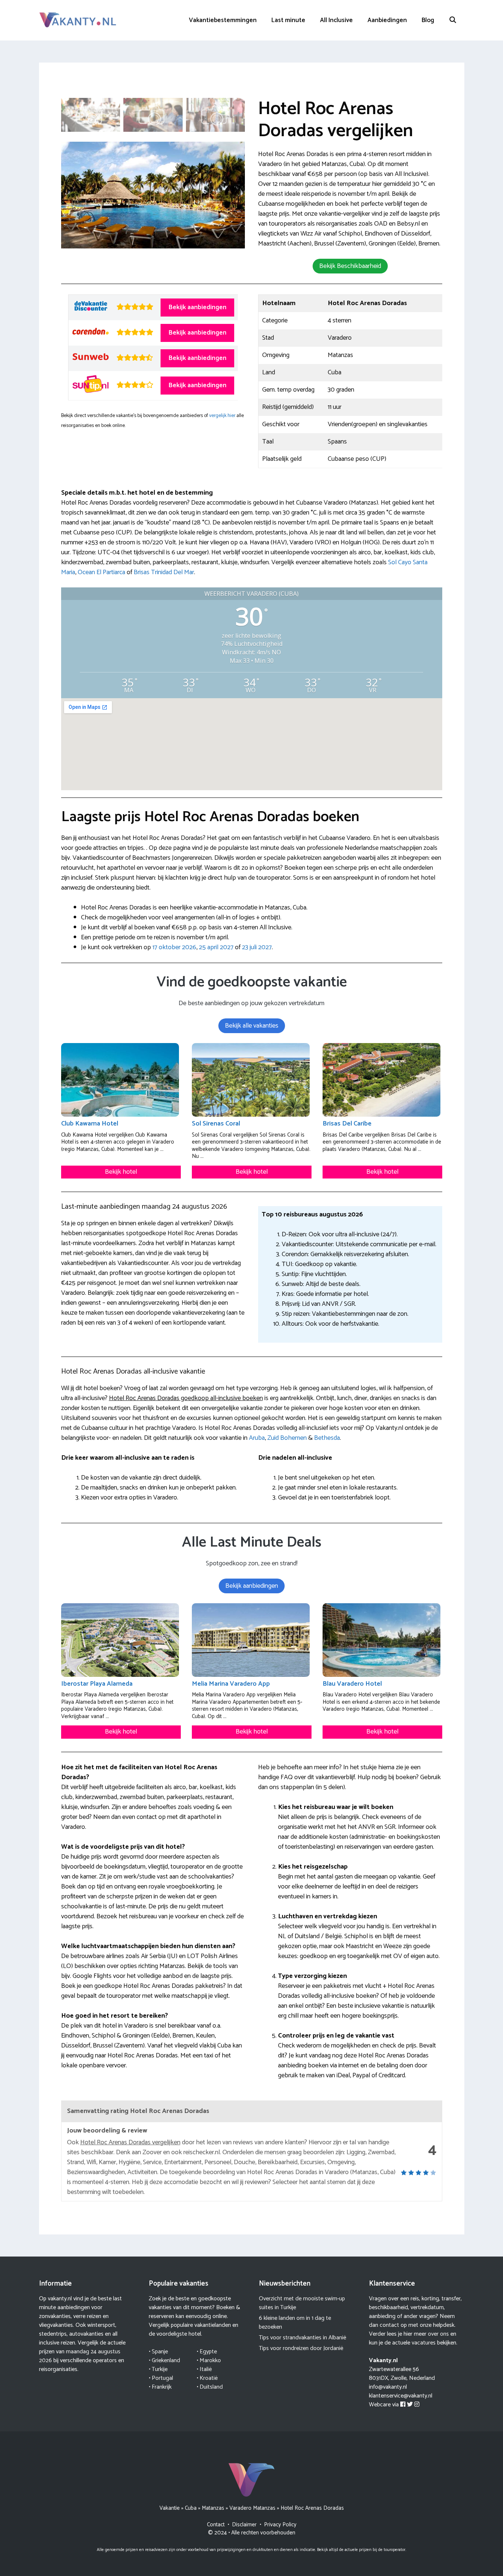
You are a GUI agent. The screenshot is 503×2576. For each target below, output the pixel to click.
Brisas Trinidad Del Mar (164, 572)
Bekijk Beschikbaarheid (350, 266)
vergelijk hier (222, 416)
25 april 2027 (216, 947)
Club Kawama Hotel (90, 1124)
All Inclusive (336, 20)
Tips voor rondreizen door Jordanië (301, 2348)
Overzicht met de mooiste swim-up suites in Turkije (302, 2303)
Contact (216, 2525)
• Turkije (158, 2369)
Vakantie (170, 2508)
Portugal (162, 2378)
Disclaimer (244, 2525)
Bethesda (327, 1438)
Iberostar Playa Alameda (97, 1684)
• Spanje (158, 2352)
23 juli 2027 (257, 947)
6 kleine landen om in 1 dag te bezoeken (295, 2323)
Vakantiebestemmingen (223, 20)
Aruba (257, 1438)
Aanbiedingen (387, 20)
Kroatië (209, 2378)
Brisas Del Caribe (347, 1124)
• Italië (204, 2369)
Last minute (288, 20)
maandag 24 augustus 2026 (80, 2356)
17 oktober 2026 (174, 947)
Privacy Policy (280, 2525)
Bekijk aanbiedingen (197, 307)
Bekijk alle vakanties (252, 1026)
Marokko (210, 2361)
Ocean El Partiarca (101, 572)
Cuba (191, 2508)
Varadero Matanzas (252, 2508)
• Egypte (207, 2352)
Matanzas (213, 2508)
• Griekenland (164, 2361)
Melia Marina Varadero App (231, 1684)
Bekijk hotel (121, 1172)
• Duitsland (210, 2387)
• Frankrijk (160, 2387)
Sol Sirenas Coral (216, 1124)
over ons (438, 2334)
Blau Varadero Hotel (352, 1684)
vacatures (424, 2343)
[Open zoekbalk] (453, 20)
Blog (428, 20)
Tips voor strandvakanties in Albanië (302, 2338)
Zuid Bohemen (287, 1438)
